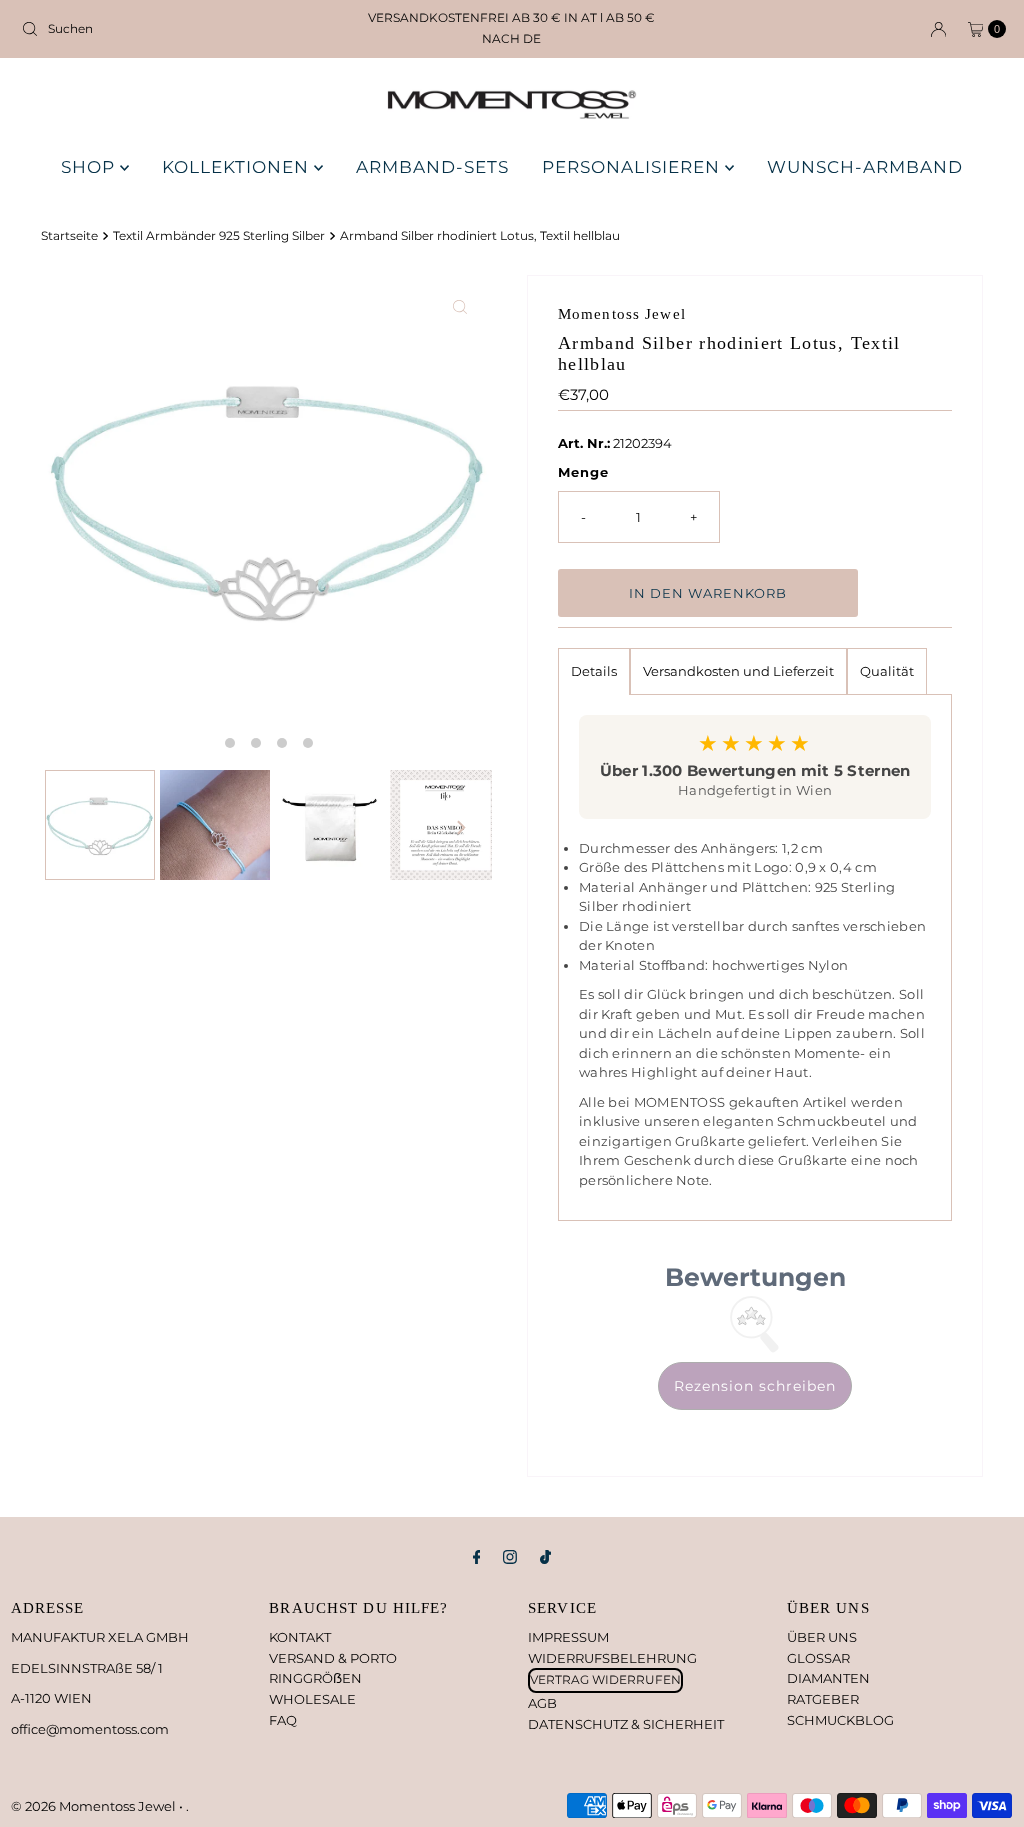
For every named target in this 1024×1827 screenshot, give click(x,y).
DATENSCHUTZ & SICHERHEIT (626, 1724)
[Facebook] (477, 1557)
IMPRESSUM (568, 1637)
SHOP (90, 167)
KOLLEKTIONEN (238, 167)
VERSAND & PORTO (333, 1658)
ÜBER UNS (822, 1637)
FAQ (283, 1720)
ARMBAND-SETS (432, 167)
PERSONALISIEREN (633, 167)
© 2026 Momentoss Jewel (95, 1806)
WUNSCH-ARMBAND (865, 167)
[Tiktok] (545, 1557)
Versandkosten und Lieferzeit (738, 671)
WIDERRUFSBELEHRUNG (612, 1658)
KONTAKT (300, 1637)
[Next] (460, 827)
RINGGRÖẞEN (315, 1678)
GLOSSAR (818, 1658)
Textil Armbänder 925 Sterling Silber (219, 236)
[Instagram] (510, 1557)
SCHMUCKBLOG (840, 1720)
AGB (542, 1703)
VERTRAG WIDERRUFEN (605, 1679)
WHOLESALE (312, 1699)
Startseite (69, 236)
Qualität (887, 671)
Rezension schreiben (755, 1386)
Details (594, 671)
